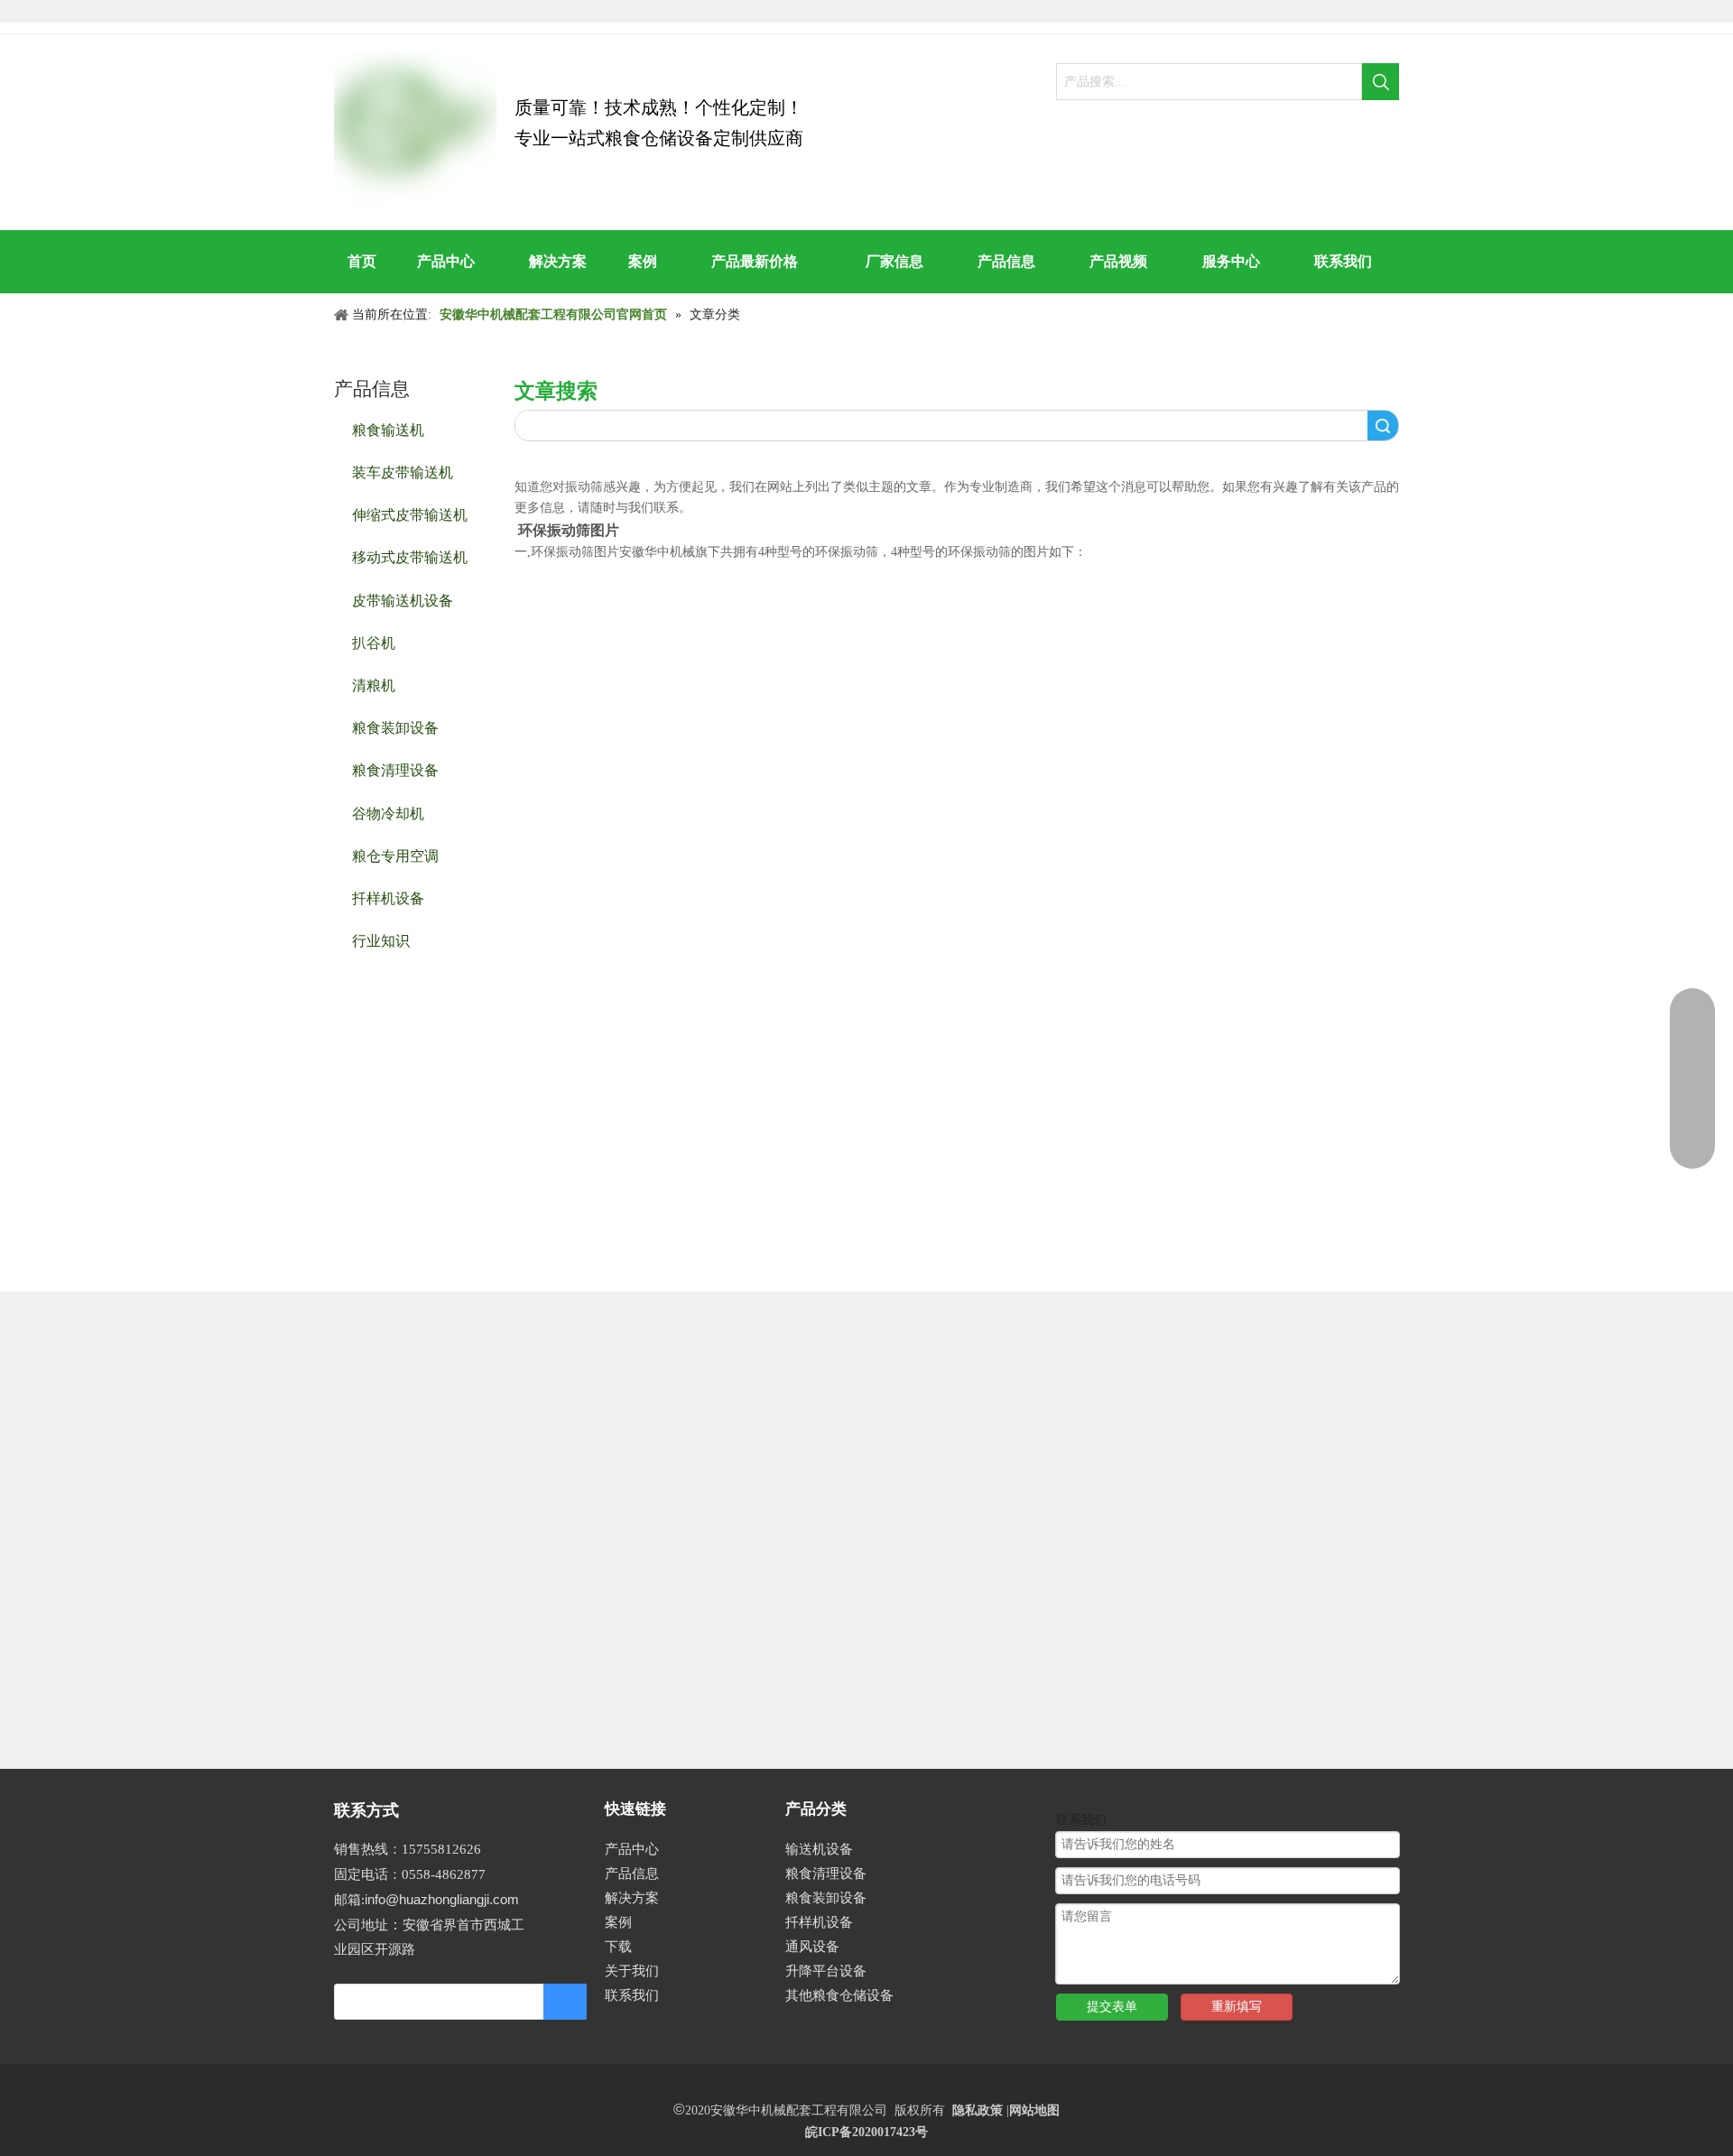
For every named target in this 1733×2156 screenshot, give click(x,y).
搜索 (1383, 426)
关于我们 (632, 1971)
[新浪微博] (437, 11)
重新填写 (1237, 2007)
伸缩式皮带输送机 (410, 514)
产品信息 (632, 1874)
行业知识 (381, 940)
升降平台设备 (826, 1971)
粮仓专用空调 (395, 855)
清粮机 (374, 685)
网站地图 (1034, 2110)
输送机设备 (819, 1849)
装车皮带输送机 (403, 472)
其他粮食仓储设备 (839, 1995)
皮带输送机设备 (403, 600)
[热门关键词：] (1381, 82)
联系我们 (632, 1995)
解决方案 (632, 1898)
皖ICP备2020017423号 (866, 2132)
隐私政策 (978, 2110)
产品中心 (632, 1849)
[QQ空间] (407, 11)
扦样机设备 (388, 898)
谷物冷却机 (388, 813)
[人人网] (345, 11)
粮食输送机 (388, 429)
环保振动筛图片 (569, 530)
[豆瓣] (376, 11)
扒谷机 (374, 642)
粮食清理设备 (395, 769)
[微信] (468, 11)
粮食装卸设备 (395, 727)
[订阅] (565, 2002)
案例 (618, 1922)
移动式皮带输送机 (410, 556)
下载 (618, 1947)
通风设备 (812, 1947)
